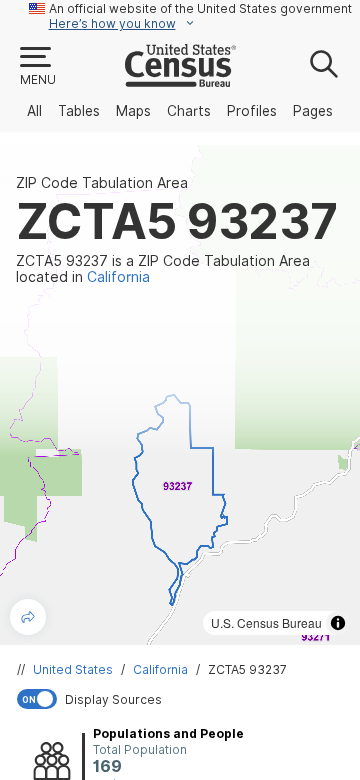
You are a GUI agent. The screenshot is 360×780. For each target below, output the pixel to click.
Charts (189, 111)
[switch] (184, 699)
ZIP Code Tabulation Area (102, 183)
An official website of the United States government (200, 8)
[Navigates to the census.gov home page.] (180, 79)
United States (73, 669)
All (34, 111)
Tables (79, 111)
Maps (133, 111)
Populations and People (168, 733)
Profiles (252, 111)
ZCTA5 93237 (247, 669)
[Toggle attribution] (338, 623)
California (160, 669)
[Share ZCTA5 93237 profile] (28, 617)
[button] (37, 67)
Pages (313, 111)
